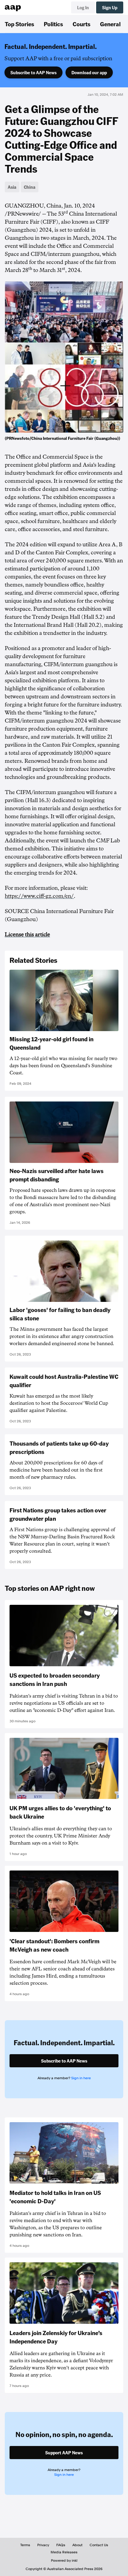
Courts (82, 24)
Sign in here (81, 2078)
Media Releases (64, 2552)
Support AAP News (64, 2453)
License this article (27, 935)
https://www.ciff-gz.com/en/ (39, 896)
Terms (25, 2545)
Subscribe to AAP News (33, 72)
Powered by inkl (64, 2560)
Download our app (89, 72)
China (30, 187)
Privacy (43, 2545)
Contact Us (99, 2545)
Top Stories (19, 24)
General (110, 24)
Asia (12, 187)
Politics (53, 24)
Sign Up (110, 7)
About (77, 2545)
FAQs (61, 2545)
